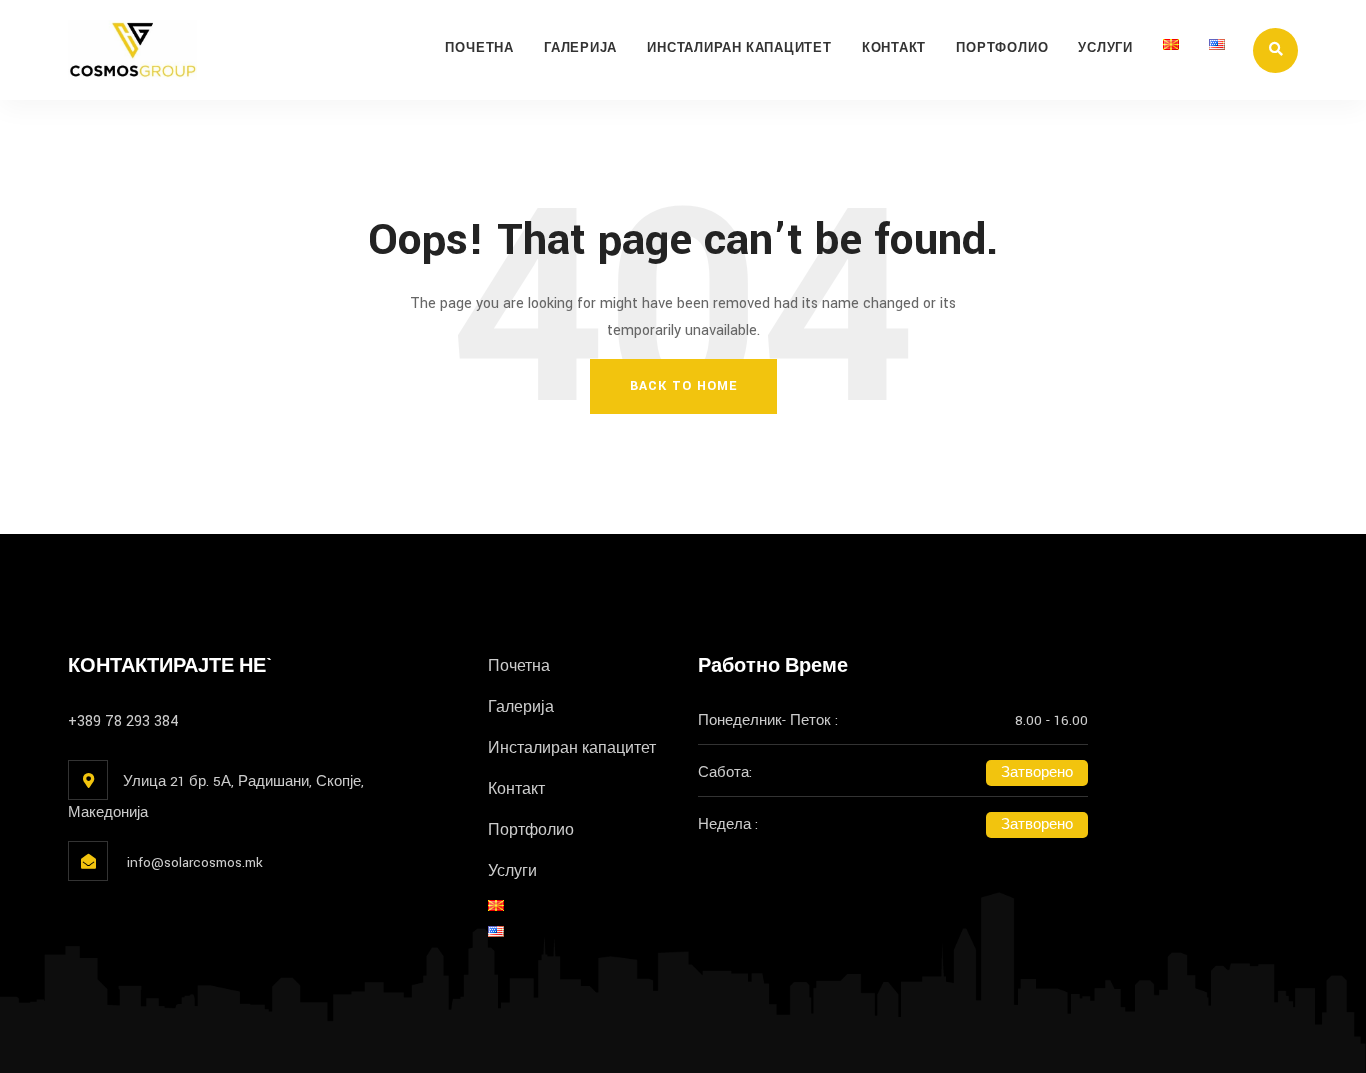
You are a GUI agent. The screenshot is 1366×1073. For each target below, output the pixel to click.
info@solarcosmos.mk (193, 862)
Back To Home (683, 386)
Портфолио (1002, 48)
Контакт (894, 48)
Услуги (1105, 48)
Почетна (479, 48)
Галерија (580, 48)
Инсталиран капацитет (739, 48)
